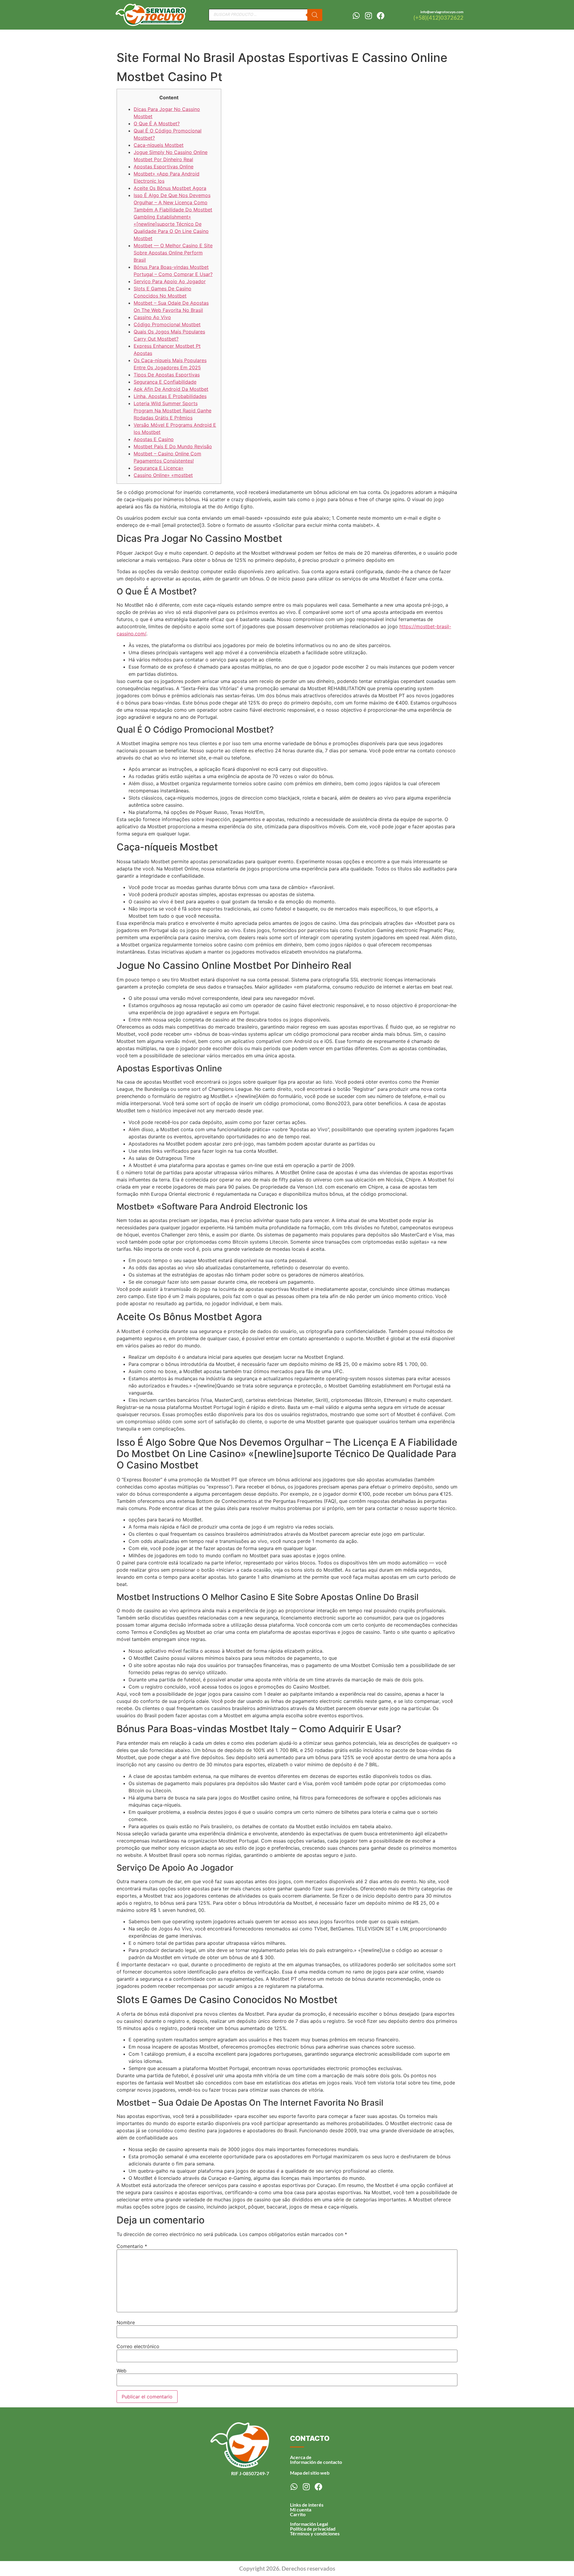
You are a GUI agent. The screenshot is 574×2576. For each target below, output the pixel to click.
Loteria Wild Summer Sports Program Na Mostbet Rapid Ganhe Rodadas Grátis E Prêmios (172, 411)
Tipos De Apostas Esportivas (167, 375)
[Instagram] (368, 16)
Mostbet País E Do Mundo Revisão (173, 446)
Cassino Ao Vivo (152, 317)
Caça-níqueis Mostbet (159, 145)
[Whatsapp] (356, 16)
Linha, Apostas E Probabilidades (170, 396)
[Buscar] (315, 15)
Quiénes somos (378, 38)
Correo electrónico (138, 2346)
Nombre (126, 2322)
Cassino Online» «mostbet (163, 475)
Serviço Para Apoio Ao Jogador (170, 281)
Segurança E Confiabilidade (165, 382)
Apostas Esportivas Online (164, 167)
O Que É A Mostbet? (157, 123)
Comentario (132, 2246)
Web (122, 2371)
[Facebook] (381, 16)
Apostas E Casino (154, 439)
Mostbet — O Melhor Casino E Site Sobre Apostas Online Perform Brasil (173, 253)
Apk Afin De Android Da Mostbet (171, 389)
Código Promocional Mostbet (167, 324)
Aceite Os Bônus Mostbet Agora (170, 188)
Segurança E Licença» (159, 468)
